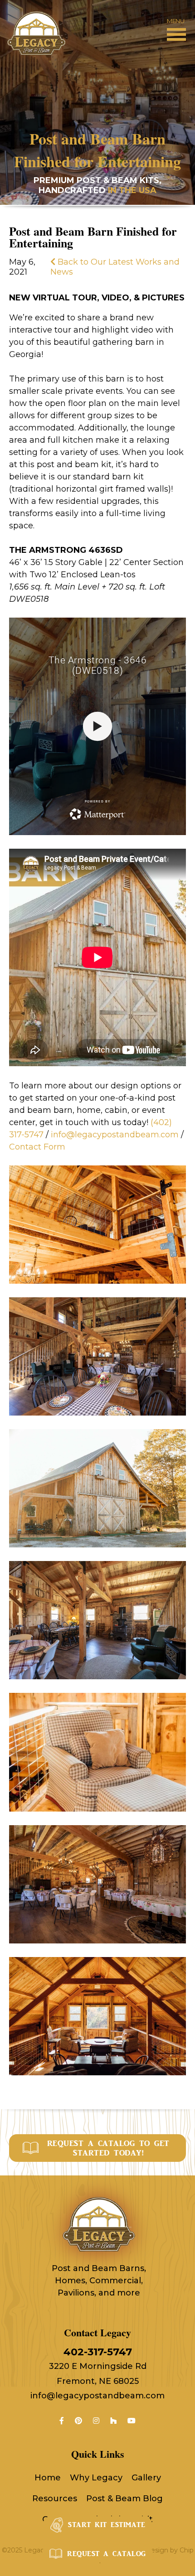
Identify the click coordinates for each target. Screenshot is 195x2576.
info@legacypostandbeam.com (97, 2396)
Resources (55, 2499)
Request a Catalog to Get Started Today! (108, 2148)
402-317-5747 (98, 2352)
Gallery (146, 2478)
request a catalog (107, 2554)
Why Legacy (96, 2478)
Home (48, 2478)
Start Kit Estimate (107, 2525)
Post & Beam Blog (124, 2499)
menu (175, 21)
